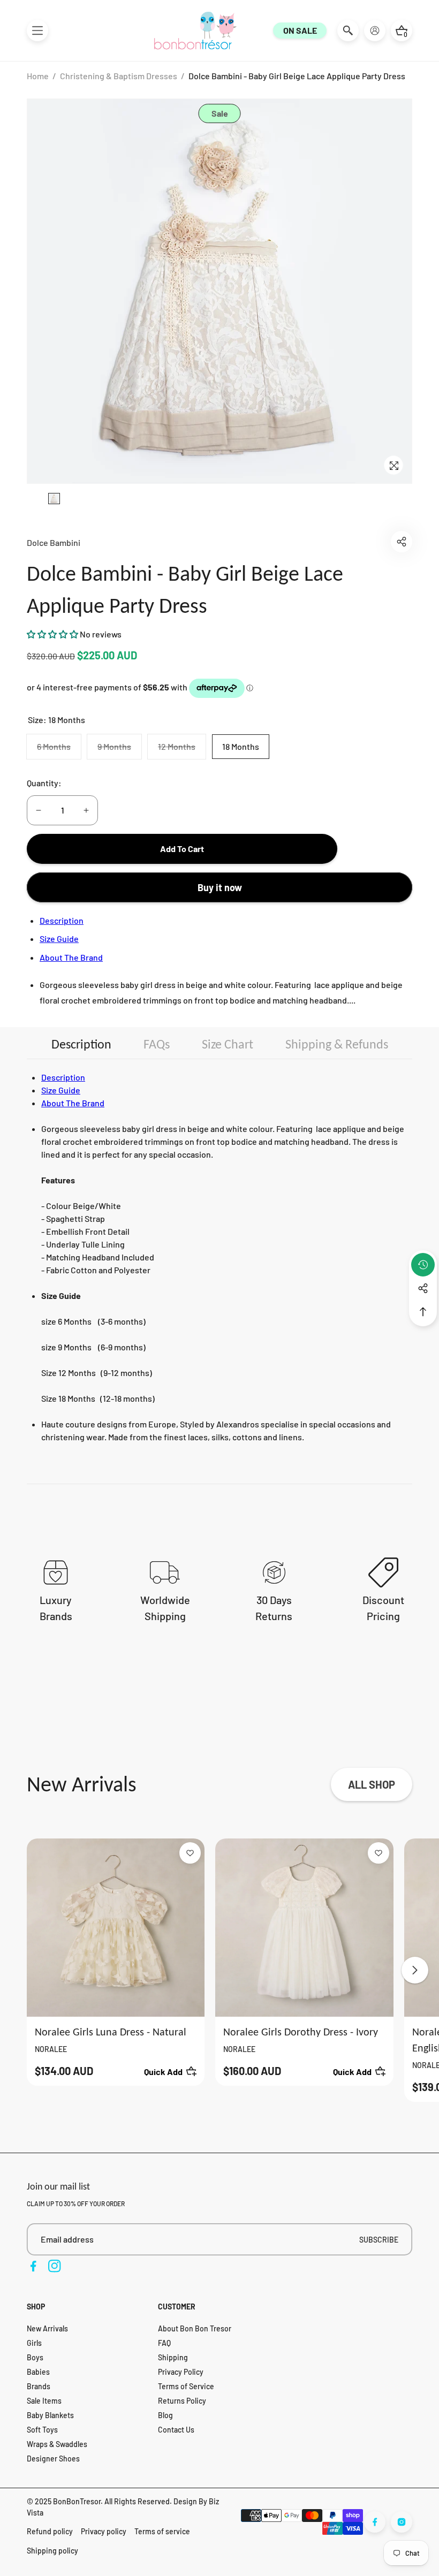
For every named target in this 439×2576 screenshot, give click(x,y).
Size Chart (228, 1044)
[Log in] (375, 31)
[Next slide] (415, 1970)
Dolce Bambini (54, 542)
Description (62, 920)
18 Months (241, 746)
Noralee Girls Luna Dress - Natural (111, 2032)
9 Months (119, 750)
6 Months (59, 750)
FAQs (157, 1044)
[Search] (348, 31)
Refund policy (50, 2531)
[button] (37, 31)
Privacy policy (104, 2531)
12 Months (182, 750)
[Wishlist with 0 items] (190, 1853)
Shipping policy (52, 2551)
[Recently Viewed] (423, 1265)
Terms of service (162, 2531)
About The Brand (71, 957)
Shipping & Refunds (337, 1044)
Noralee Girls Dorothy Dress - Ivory (301, 2032)
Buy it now (220, 887)
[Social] (423, 1288)
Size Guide (59, 939)
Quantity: (44, 783)
